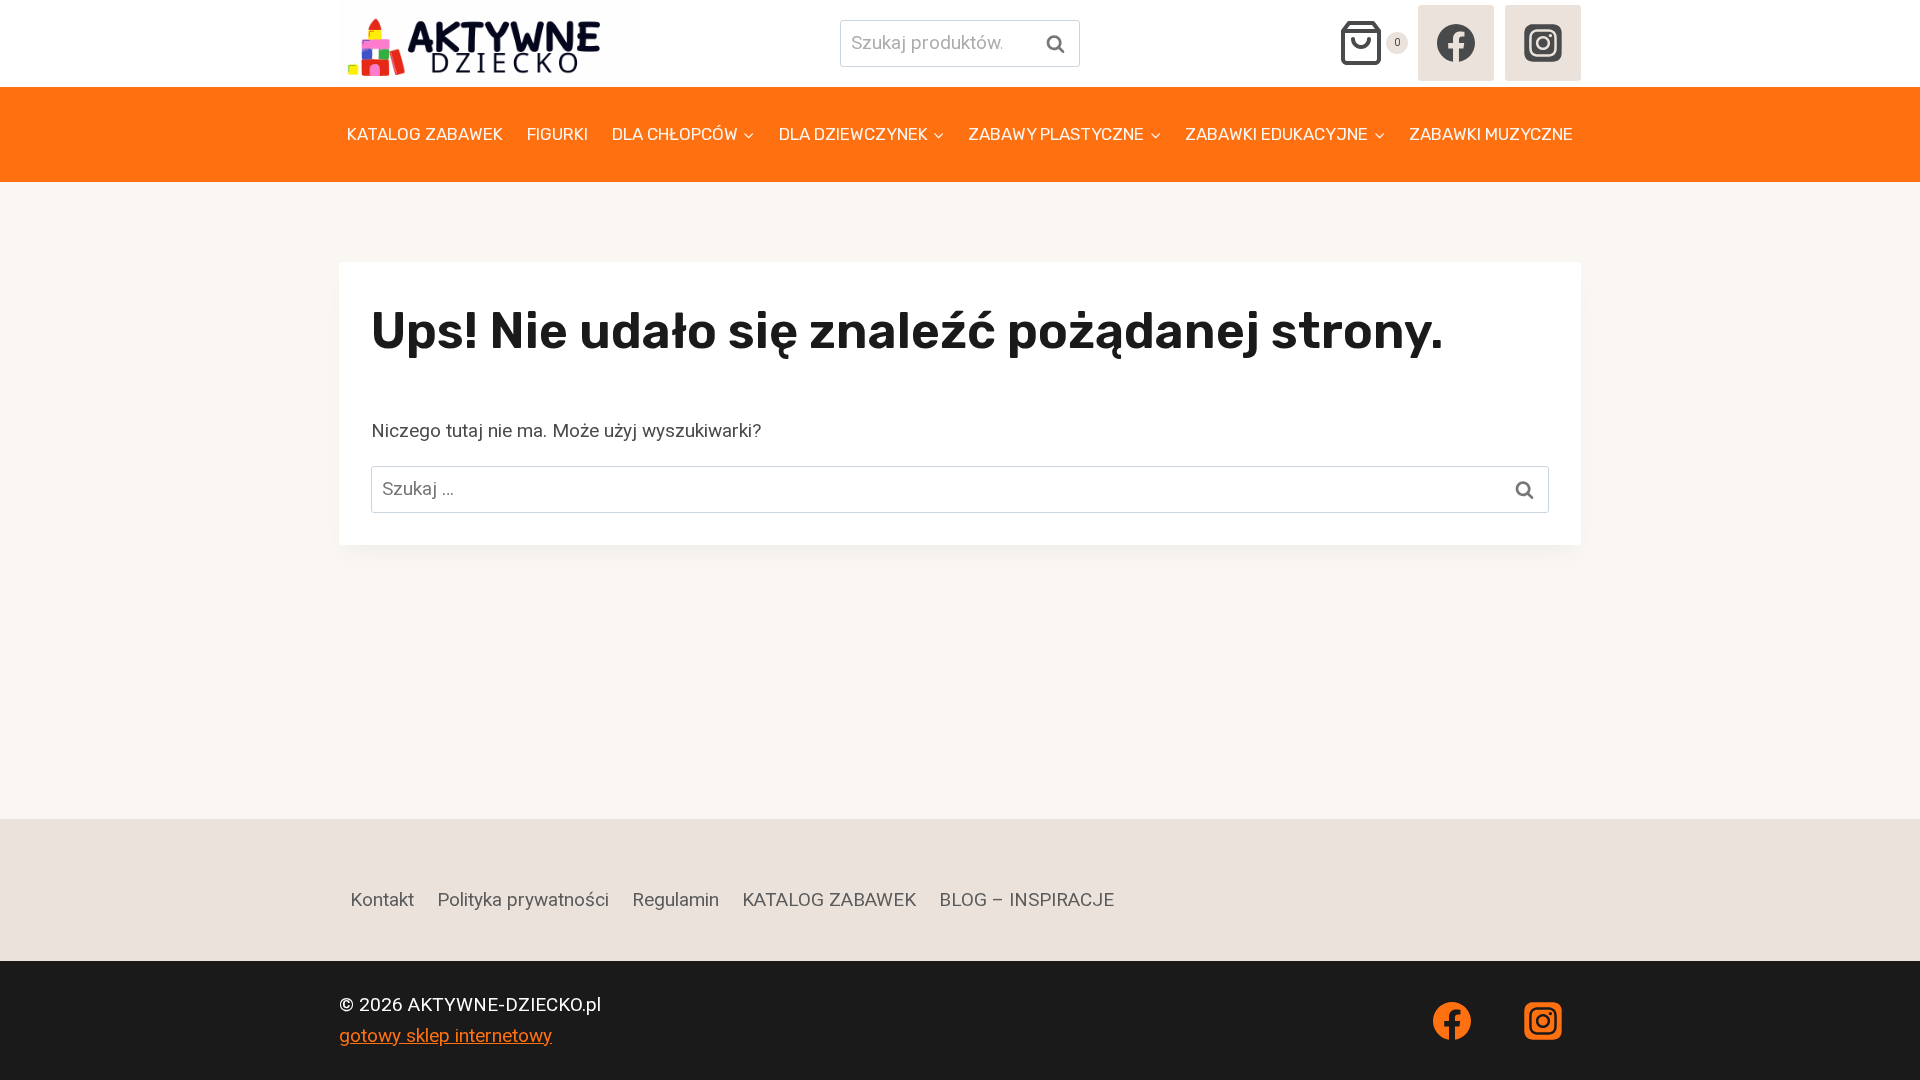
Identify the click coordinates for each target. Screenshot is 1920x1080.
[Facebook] (1456, 43)
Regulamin (675, 899)
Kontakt (382, 899)
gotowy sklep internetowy (445, 1035)
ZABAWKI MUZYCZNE (1491, 134)
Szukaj (1061, 43)
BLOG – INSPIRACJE (1026, 899)
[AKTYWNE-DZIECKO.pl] (489, 43)
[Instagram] (1543, 43)
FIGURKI (557, 134)
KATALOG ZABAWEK (425, 134)
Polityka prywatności (523, 899)
